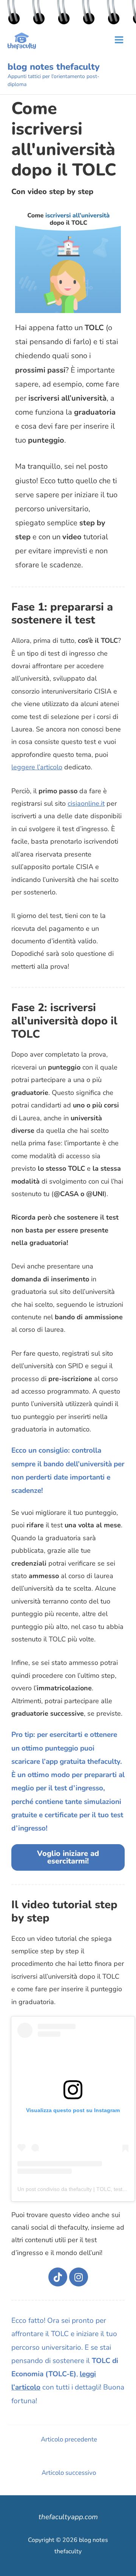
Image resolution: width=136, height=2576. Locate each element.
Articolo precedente (69, 2439)
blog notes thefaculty (54, 67)
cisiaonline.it (86, 803)
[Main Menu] (119, 40)
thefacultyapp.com (68, 2517)
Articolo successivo (69, 2473)
